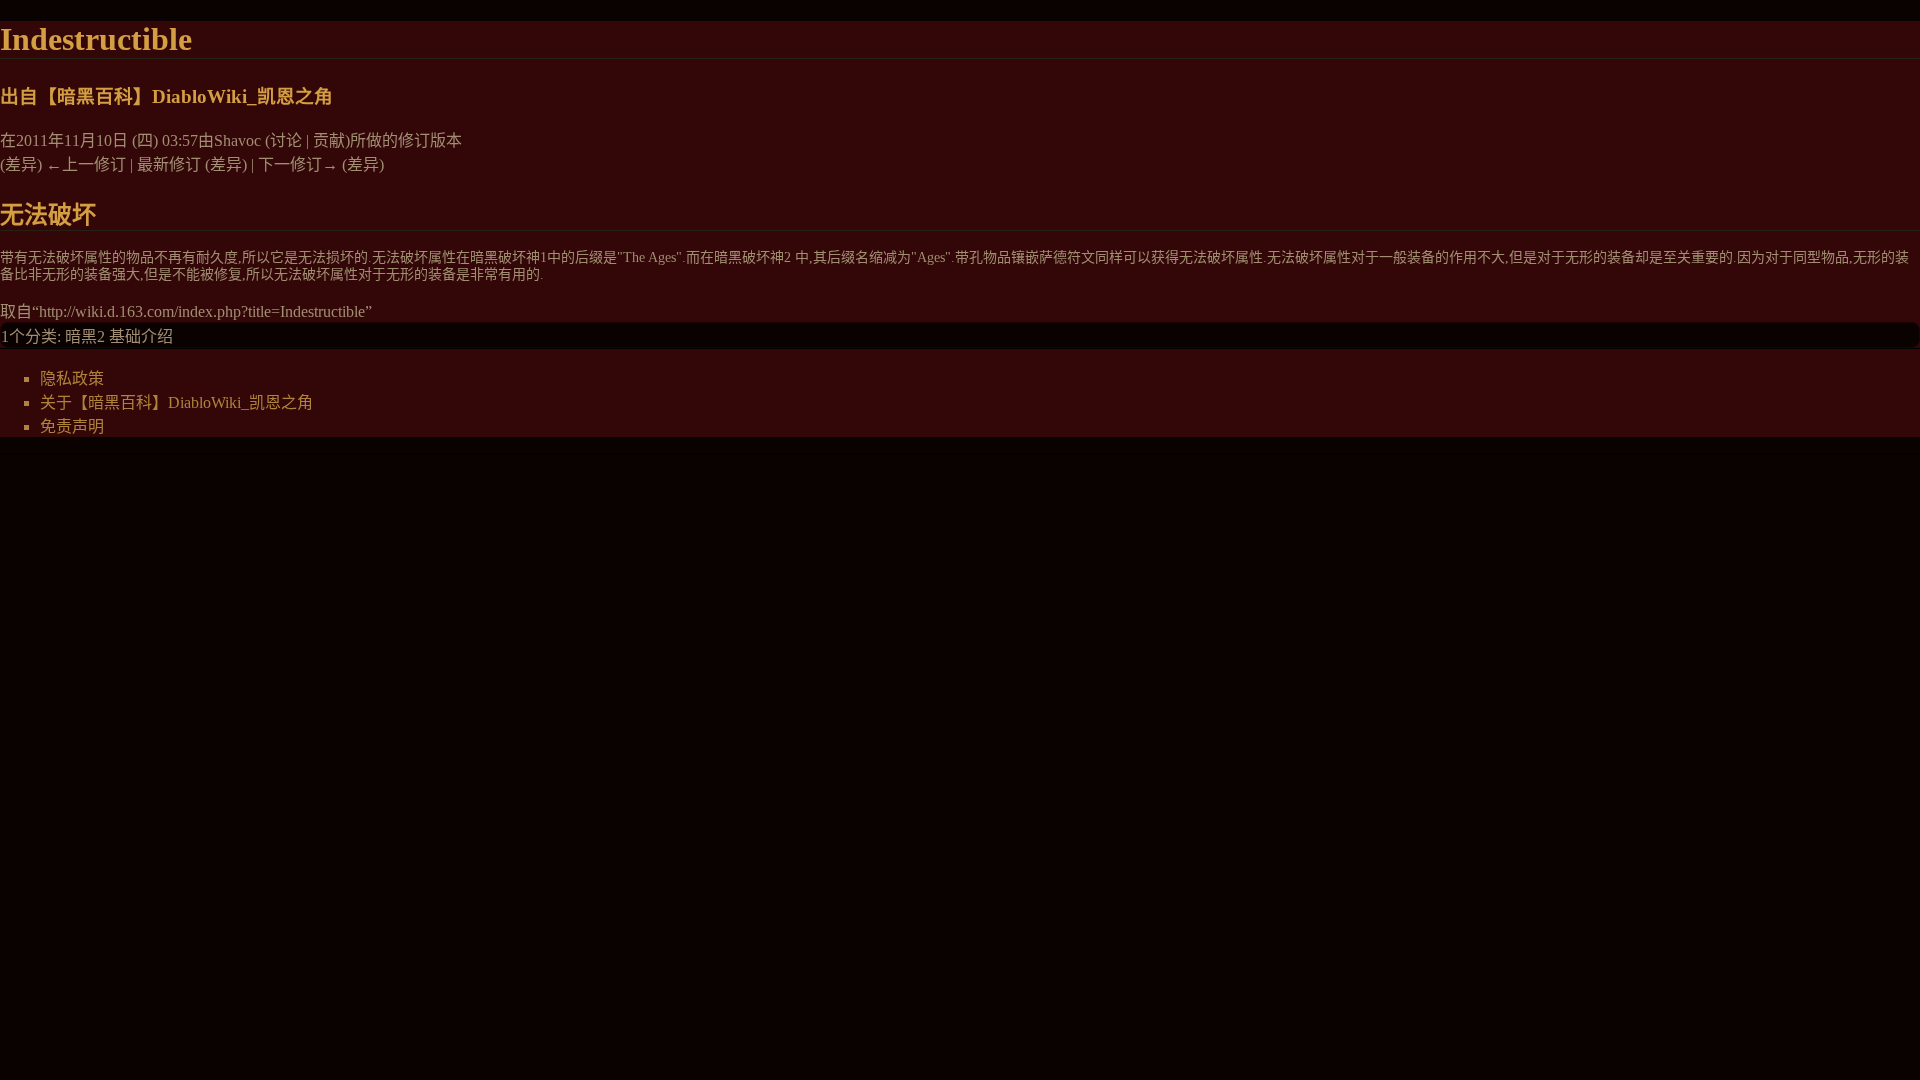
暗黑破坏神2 (752, 257)
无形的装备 (1600, 257)
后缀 (589, 257)
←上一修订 (86, 164)
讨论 (286, 140)
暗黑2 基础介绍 (119, 336)
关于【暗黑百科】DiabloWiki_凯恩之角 (176, 402)
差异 (21, 164)
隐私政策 (72, 378)
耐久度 (217, 257)
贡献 (329, 140)
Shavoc (237, 140)
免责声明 (72, 426)
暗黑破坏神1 (508, 257)
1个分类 (29, 336)
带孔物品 (983, 257)
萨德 (1053, 257)
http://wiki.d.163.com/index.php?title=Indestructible (202, 311)
